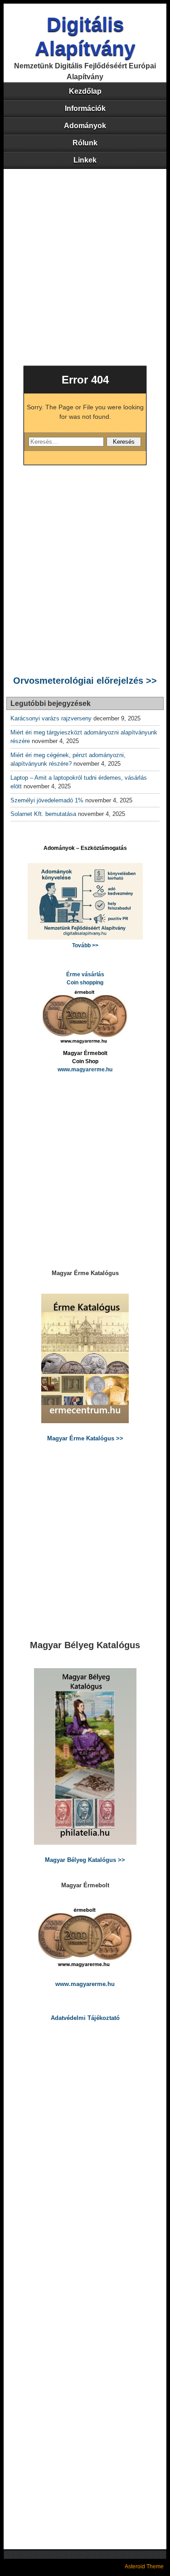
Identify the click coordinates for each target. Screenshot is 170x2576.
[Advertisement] (85, 258)
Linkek (85, 160)
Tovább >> (85, 945)
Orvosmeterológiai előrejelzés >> (85, 681)
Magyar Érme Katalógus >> (85, 1438)
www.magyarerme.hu (85, 1070)
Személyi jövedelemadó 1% (47, 800)
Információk (85, 108)
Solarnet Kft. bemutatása (43, 814)
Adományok (85, 126)
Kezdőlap (85, 91)
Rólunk (85, 143)
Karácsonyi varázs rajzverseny (51, 718)
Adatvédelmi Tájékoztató (85, 2018)
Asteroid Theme (144, 2566)
